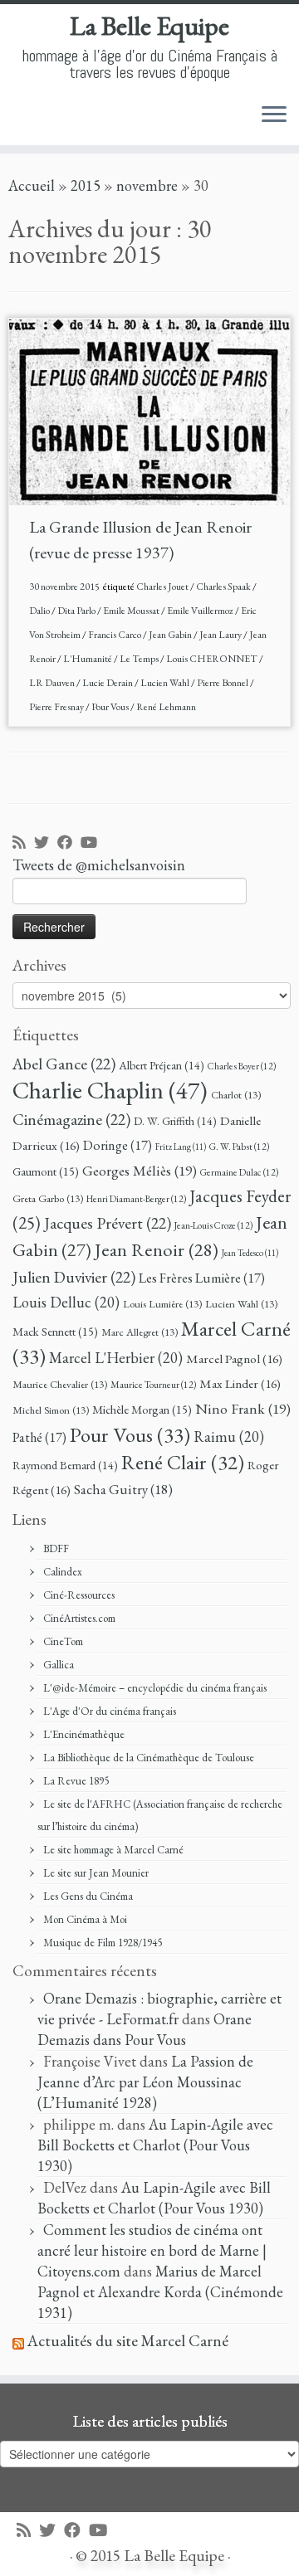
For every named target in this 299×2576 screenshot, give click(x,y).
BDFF (56, 1549)
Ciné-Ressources (79, 1595)
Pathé (39, 1437)
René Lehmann (166, 707)
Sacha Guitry (123, 1489)
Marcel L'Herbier (116, 1358)
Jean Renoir (157, 1249)
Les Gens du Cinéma (88, 1896)
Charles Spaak (224, 587)
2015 (86, 185)
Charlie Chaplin (110, 1090)
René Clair (183, 1462)
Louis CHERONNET (213, 659)
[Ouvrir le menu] (274, 115)
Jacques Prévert (108, 1223)
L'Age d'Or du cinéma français (110, 1711)
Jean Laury (221, 635)
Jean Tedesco (250, 1253)
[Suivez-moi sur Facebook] (69, 843)
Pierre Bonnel (223, 683)
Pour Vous (111, 707)
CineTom (63, 1641)
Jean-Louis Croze (213, 1225)
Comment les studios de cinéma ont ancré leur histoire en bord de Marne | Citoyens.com (152, 2250)
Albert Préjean (162, 1065)
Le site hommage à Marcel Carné (113, 1850)
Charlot (236, 1095)
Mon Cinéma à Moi (85, 1919)
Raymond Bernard (65, 1465)
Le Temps (140, 659)
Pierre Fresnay (57, 707)
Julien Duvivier (74, 1277)
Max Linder (240, 1384)
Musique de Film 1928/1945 (103, 1943)
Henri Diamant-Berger (136, 1198)
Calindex (63, 1572)
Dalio (40, 611)
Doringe (118, 1145)
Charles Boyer (242, 1066)
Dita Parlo (77, 611)
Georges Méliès (140, 1170)
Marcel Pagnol (234, 1359)
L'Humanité (88, 659)
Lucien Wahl (166, 683)
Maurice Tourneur (153, 1384)
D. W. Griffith (175, 1121)
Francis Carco (115, 635)
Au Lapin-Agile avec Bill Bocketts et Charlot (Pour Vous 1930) (155, 2145)
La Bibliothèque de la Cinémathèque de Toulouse (149, 1758)
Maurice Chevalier (60, 1384)
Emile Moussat (132, 611)
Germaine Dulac (239, 1172)
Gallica (59, 1665)
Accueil (32, 185)
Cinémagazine (71, 1119)
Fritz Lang (181, 1147)
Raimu (229, 1437)
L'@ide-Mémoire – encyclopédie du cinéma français (155, 1688)
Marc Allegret (140, 1332)
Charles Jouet (163, 587)
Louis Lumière (162, 1304)
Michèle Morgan (142, 1409)
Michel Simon (51, 1410)
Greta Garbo (48, 1198)
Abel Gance (64, 1064)
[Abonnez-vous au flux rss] (23, 843)
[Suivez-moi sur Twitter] (46, 843)
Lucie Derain (108, 683)
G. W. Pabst (239, 1146)
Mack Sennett (55, 1331)
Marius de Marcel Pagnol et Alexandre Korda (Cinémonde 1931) (160, 2292)
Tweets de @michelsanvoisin (99, 865)
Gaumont (46, 1171)
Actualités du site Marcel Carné (128, 2341)
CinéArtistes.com (79, 1618)
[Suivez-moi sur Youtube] (93, 843)
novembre (147, 185)
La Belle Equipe (149, 26)
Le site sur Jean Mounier (96, 1873)
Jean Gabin (171, 635)
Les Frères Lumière (202, 1278)
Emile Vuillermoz (201, 611)
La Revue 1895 (76, 1781)
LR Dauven (53, 683)
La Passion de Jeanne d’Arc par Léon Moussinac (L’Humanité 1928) (145, 2082)
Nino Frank (243, 1408)
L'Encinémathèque (84, 1734)
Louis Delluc (66, 1302)
